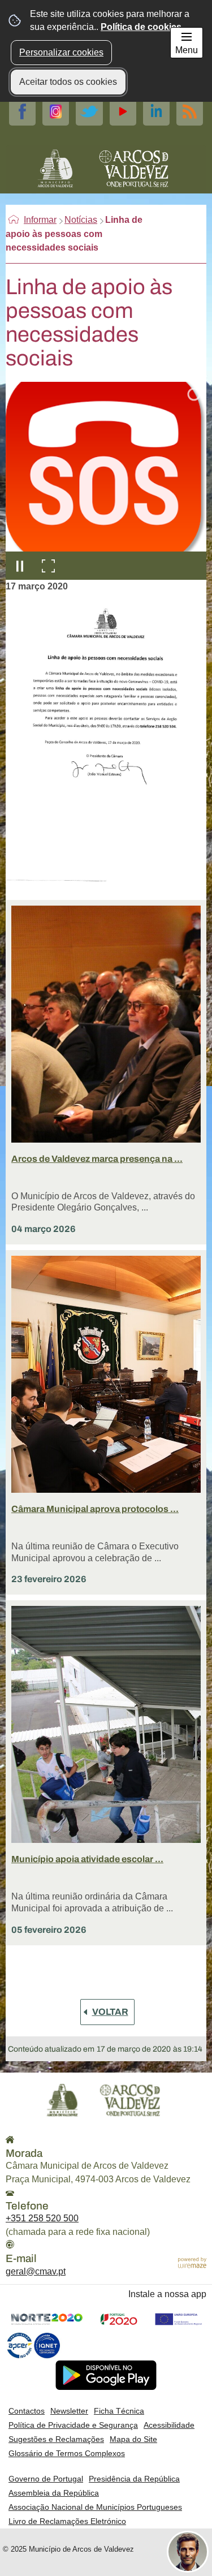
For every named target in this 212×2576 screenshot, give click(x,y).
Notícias (81, 220)
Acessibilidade (169, 2425)
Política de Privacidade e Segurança (73, 2425)
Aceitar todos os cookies (68, 82)
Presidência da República (134, 2479)
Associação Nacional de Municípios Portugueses (95, 2507)
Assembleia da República (54, 2493)
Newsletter (69, 2411)
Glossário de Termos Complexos (67, 2453)
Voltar (110, 2012)
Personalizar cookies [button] (61, 52)
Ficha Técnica (119, 2411)
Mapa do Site (133, 2439)
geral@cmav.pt (36, 2271)
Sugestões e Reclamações (56, 2439)
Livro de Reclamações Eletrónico (67, 2521)
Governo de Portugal (46, 2479)
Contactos (27, 2411)
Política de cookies (141, 27)
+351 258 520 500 (42, 2218)
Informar (40, 220)
